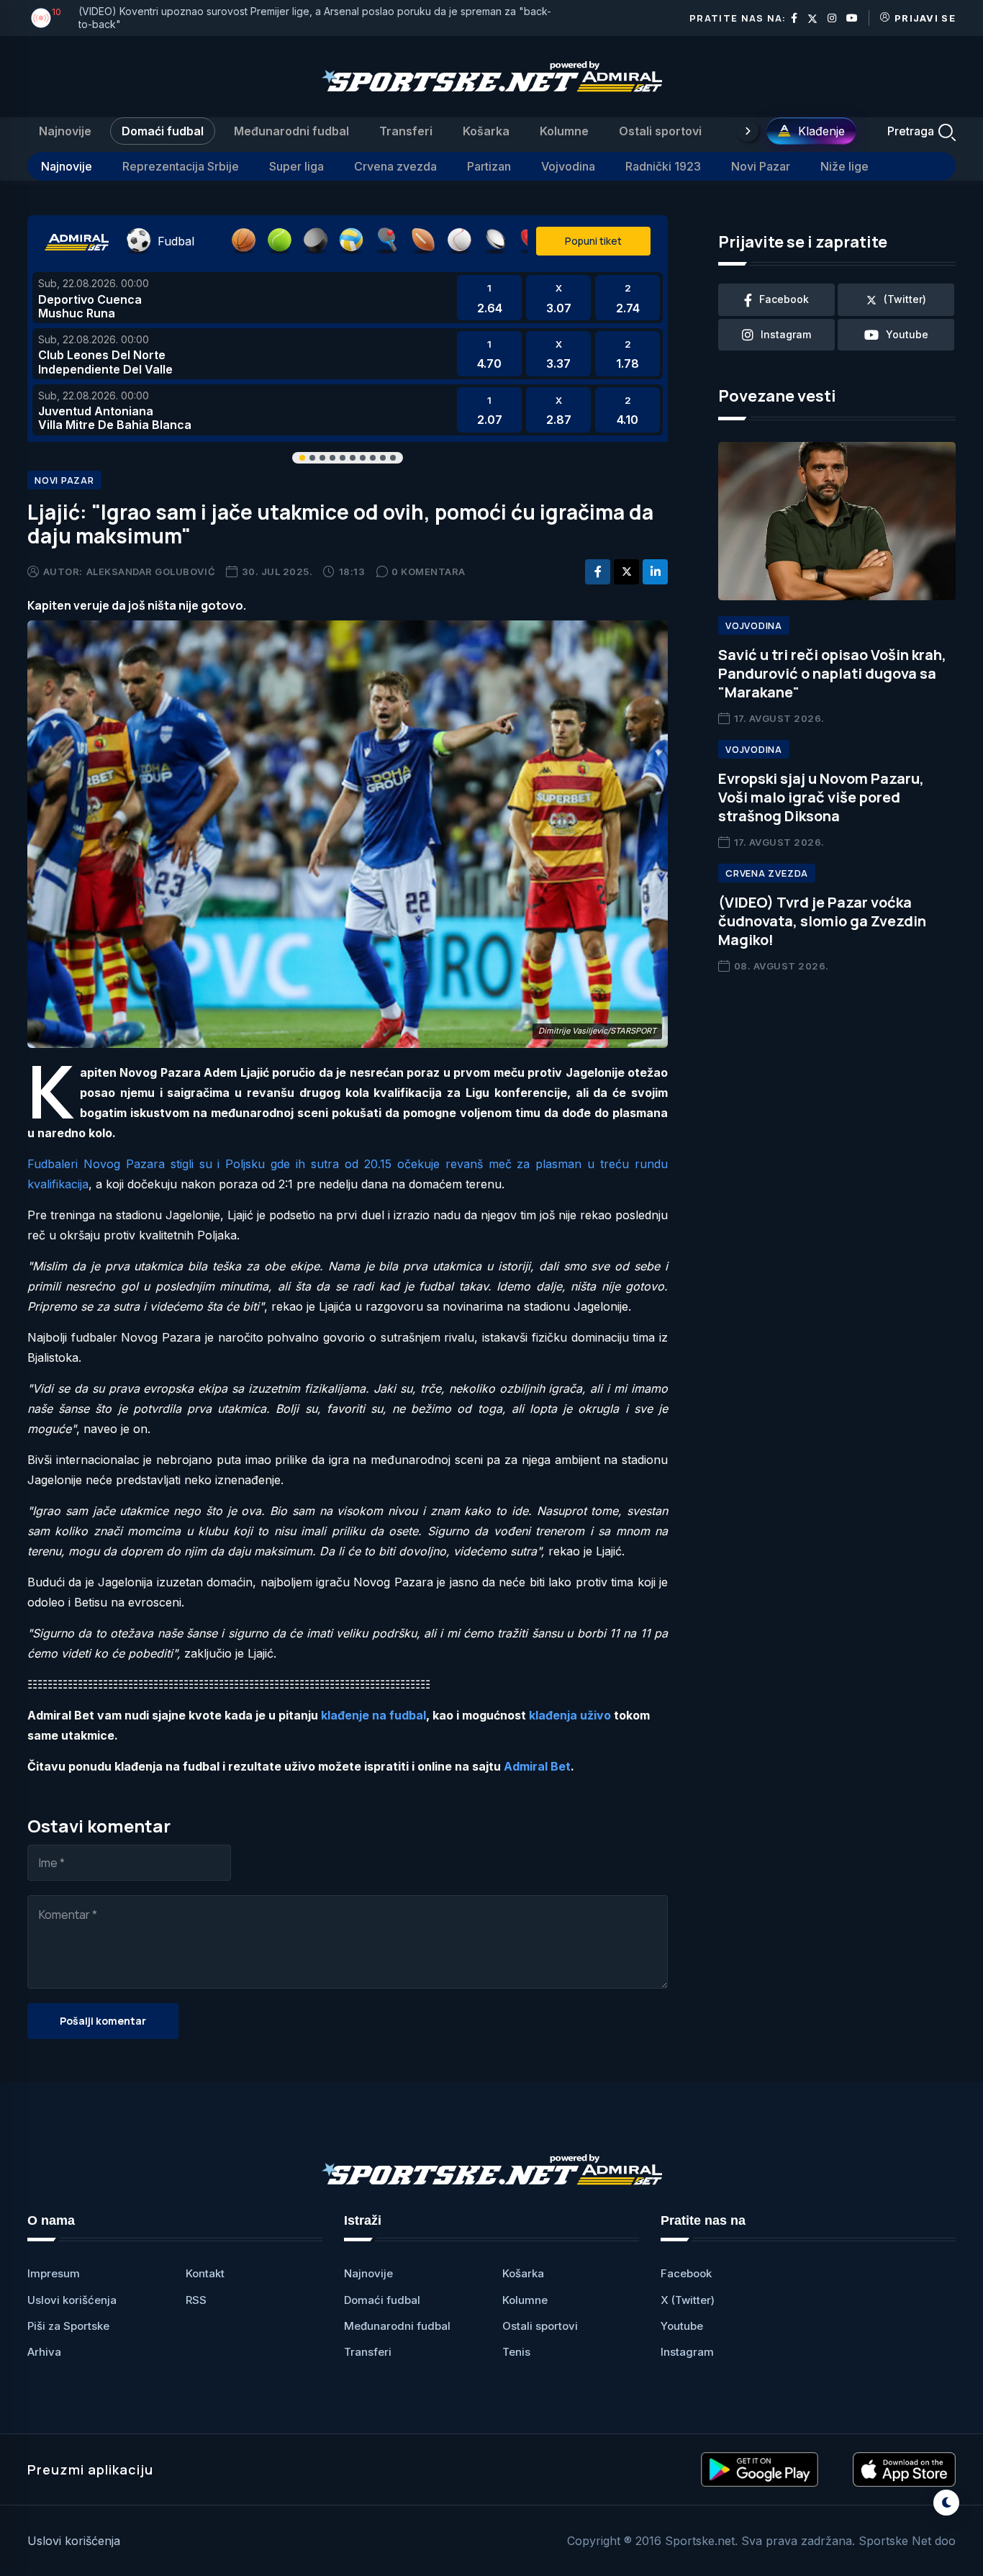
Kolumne (564, 131)
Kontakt (205, 2273)
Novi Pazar (761, 166)
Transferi (406, 131)
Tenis (516, 2352)
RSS (196, 2300)
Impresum (54, 2273)
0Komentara (429, 571)
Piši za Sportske (68, 2326)
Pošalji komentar (103, 2021)
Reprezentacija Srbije (181, 166)
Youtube (682, 2326)
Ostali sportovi (660, 131)
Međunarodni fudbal (291, 131)
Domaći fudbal (163, 131)
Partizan (489, 166)
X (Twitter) (688, 2300)
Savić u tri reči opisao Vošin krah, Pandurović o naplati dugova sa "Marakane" (832, 673)
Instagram (687, 2352)
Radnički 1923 (663, 166)
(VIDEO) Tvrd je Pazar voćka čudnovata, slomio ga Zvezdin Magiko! (822, 921)
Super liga (296, 166)
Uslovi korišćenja (72, 2300)
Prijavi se (925, 18)
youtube (907, 334)
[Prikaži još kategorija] (748, 131)
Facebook (686, 2273)
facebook (784, 299)
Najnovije (65, 131)
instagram (786, 334)
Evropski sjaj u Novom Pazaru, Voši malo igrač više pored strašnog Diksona (821, 797)
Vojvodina (568, 166)
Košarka (486, 131)
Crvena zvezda (395, 166)
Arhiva (44, 2352)
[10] (41, 18)
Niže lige (844, 166)
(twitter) (905, 299)
